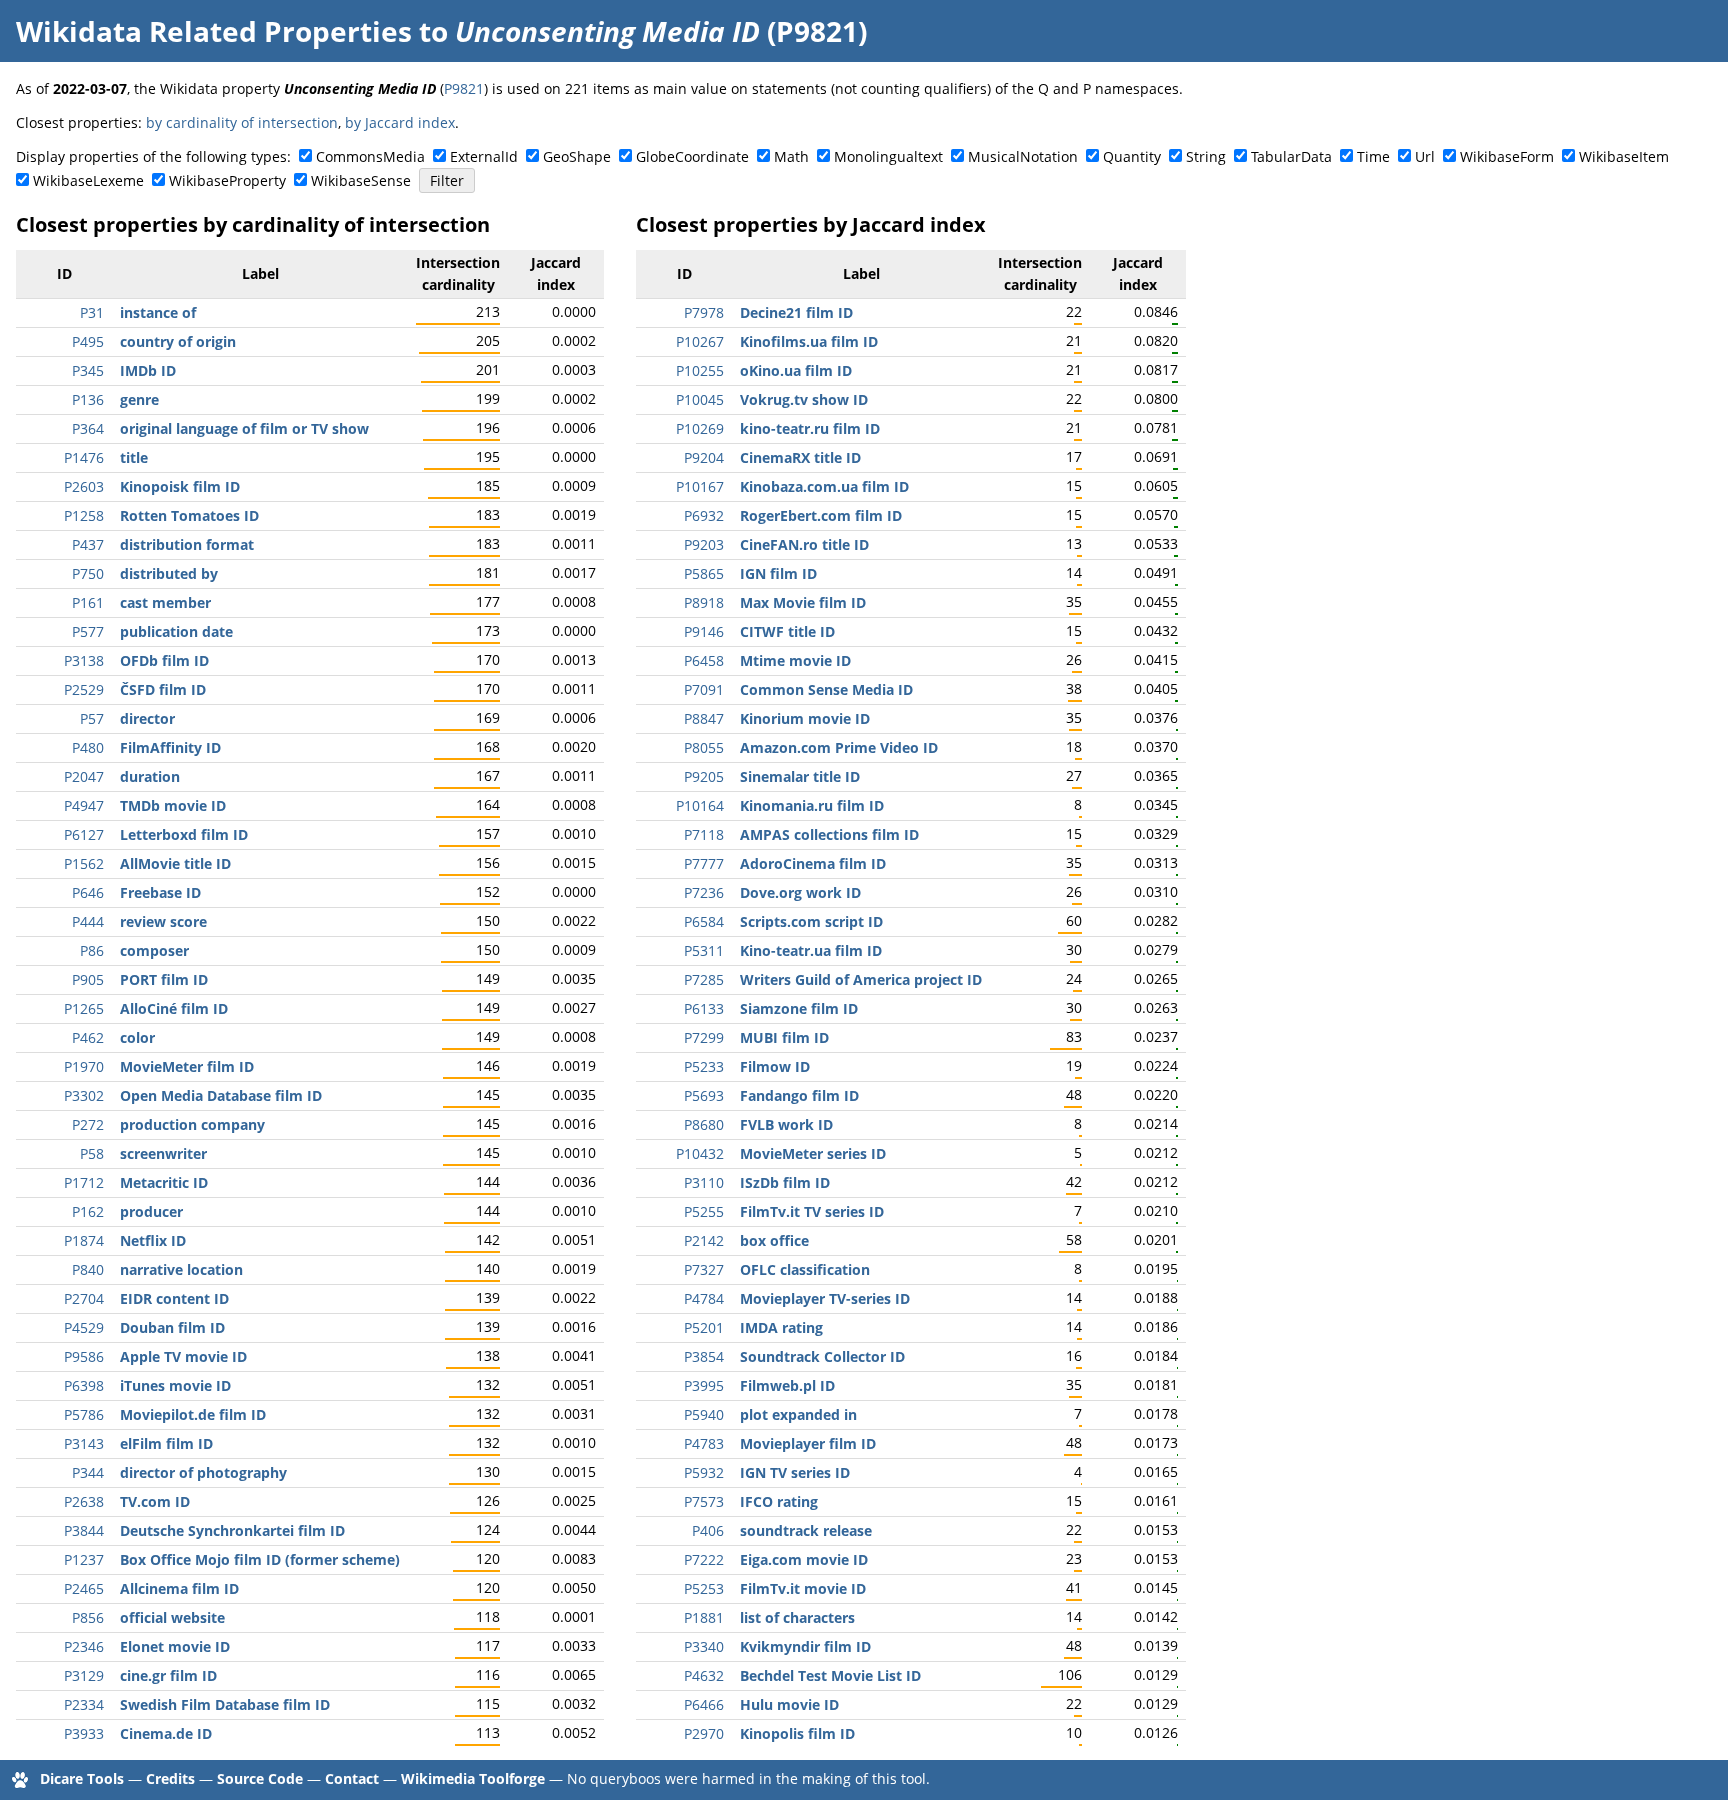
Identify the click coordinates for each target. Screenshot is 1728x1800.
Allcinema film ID (179, 1588)
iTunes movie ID (175, 1385)
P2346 (84, 1646)
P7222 (704, 1559)
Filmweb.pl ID (787, 1385)
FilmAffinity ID (170, 747)
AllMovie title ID (175, 863)
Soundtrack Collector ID (822, 1356)
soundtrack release (806, 1530)
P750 (88, 573)
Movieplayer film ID (808, 1443)
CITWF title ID (787, 631)
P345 (88, 370)
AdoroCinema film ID (813, 863)
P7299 (704, 1037)
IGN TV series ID (795, 1472)
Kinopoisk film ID (180, 486)
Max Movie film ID (803, 602)
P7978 (704, 312)
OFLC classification (805, 1269)
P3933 (84, 1733)
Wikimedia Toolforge (473, 1778)
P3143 (84, 1443)
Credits (170, 1778)
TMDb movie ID (173, 805)
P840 (88, 1269)
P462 (88, 1037)
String (1206, 156)
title (134, 457)
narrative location (181, 1269)
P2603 (84, 486)
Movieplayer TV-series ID (825, 1298)
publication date (176, 631)
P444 (88, 921)
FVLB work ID (786, 1124)
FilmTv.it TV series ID (812, 1211)
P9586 (84, 1356)
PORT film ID (164, 979)
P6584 (704, 921)
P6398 (84, 1385)
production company (192, 1124)
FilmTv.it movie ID (803, 1588)
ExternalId (484, 156)
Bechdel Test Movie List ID (830, 1675)
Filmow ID (775, 1066)
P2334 (84, 1704)
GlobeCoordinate (692, 156)
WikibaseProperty (227, 180)
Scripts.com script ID (811, 921)
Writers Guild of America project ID (861, 979)
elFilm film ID (166, 1443)
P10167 (700, 486)
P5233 (704, 1066)
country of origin (178, 341)
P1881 (704, 1617)
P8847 (704, 718)
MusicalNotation (1023, 156)
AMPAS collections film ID (829, 834)
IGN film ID (778, 573)
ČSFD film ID (163, 689)
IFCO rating (779, 1501)
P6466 (704, 1704)
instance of (158, 312)
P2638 (84, 1501)
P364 (88, 428)
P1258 (84, 515)
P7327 (704, 1269)
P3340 (704, 1646)
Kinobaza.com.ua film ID (824, 486)
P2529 (84, 689)
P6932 (704, 515)
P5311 (704, 950)
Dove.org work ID (800, 892)
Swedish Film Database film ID (225, 1704)
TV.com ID (155, 1501)
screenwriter (163, 1153)
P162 (88, 1211)
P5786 (84, 1414)
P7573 (704, 1501)
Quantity (1132, 156)
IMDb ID (148, 370)
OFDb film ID (164, 660)
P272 (88, 1124)
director (147, 718)
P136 (88, 399)
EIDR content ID (174, 1298)
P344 (88, 1472)
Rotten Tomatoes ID (189, 515)
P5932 (704, 1472)
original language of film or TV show (244, 428)
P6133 (704, 1008)
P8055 (704, 747)
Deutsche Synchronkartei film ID (232, 1530)
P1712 (84, 1182)
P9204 (704, 457)
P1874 (84, 1240)
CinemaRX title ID (800, 457)
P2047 (84, 776)
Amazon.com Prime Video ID (839, 747)
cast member (165, 602)
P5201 (704, 1327)
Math (791, 156)
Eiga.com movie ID (804, 1559)
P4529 (84, 1327)
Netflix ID (153, 1240)
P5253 (704, 1588)
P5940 (704, 1414)
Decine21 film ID (796, 312)
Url (1425, 156)
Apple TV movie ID (183, 1356)
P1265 (84, 1008)
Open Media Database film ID (221, 1095)
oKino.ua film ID (796, 370)
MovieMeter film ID (187, 1066)
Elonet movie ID (175, 1646)
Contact (352, 1778)
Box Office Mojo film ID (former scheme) (260, 1559)
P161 (88, 602)
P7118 (704, 834)
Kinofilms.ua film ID (809, 341)
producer (151, 1211)
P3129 (84, 1675)
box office (774, 1240)
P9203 (704, 544)
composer (154, 950)
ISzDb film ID (785, 1182)
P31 (92, 312)
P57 (92, 718)
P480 (88, 747)
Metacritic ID (164, 1182)
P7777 (704, 863)
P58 (92, 1153)
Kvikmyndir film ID (805, 1646)
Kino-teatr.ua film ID (811, 950)
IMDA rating (781, 1327)
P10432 (700, 1153)
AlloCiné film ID (174, 1008)
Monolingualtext (888, 156)
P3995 (704, 1385)
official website (172, 1617)
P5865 (704, 573)
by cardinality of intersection (242, 122)
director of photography (203, 1472)
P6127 (84, 834)
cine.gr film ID (168, 1675)
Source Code (260, 1778)
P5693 (704, 1095)
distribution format (187, 544)
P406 (708, 1530)
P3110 (704, 1182)
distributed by (169, 573)
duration (150, 776)
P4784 (704, 1298)
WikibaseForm (1507, 156)
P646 (88, 892)
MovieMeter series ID (813, 1153)
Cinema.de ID (166, 1733)
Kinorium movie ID (805, 718)
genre (139, 399)
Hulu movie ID (789, 1704)
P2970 (704, 1733)
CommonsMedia (370, 156)
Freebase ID (160, 892)
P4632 (704, 1675)
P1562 (84, 863)
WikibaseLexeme (88, 180)
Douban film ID (172, 1327)
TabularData (1291, 156)
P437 (88, 544)
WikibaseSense (361, 180)
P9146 (704, 631)
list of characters (797, 1617)
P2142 (704, 1240)
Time (1373, 156)
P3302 (84, 1095)
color (137, 1037)
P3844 (84, 1530)
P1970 (84, 1066)
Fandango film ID (799, 1095)
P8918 (704, 602)
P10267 (700, 341)
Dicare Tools (82, 1778)
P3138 (84, 660)
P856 (88, 1617)
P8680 (704, 1124)
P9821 (464, 88)
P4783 (704, 1443)
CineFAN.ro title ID (804, 544)
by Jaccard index (400, 122)
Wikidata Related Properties (214, 31)
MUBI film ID (784, 1037)
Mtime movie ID (795, 660)
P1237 (84, 1559)
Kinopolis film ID (797, 1733)
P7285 (704, 979)
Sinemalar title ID (800, 776)
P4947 (84, 805)
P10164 (700, 805)
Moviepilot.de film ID (193, 1414)
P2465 (84, 1588)
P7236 (704, 892)
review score (163, 921)
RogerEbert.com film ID (821, 515)
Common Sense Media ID (826, 689)
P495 (88, 341)
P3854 (704, 1356)
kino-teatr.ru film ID (810, 428)
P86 (92, 950)
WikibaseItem (1624, 156)
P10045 (700, 399)
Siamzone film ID (799, 1008)
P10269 (700, 428)
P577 (88, 631)
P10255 (700, 370)
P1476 (84, 457)
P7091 (704, 689)
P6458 (704, 660)
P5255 (704, 1211)
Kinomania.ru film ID (812, 805)
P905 (88, 979)
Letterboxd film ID (184, 834)
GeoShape (577, 156)
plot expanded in (798, 1414)
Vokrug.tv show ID (804, 399)
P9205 (704, 776)
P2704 (84, 1298)
